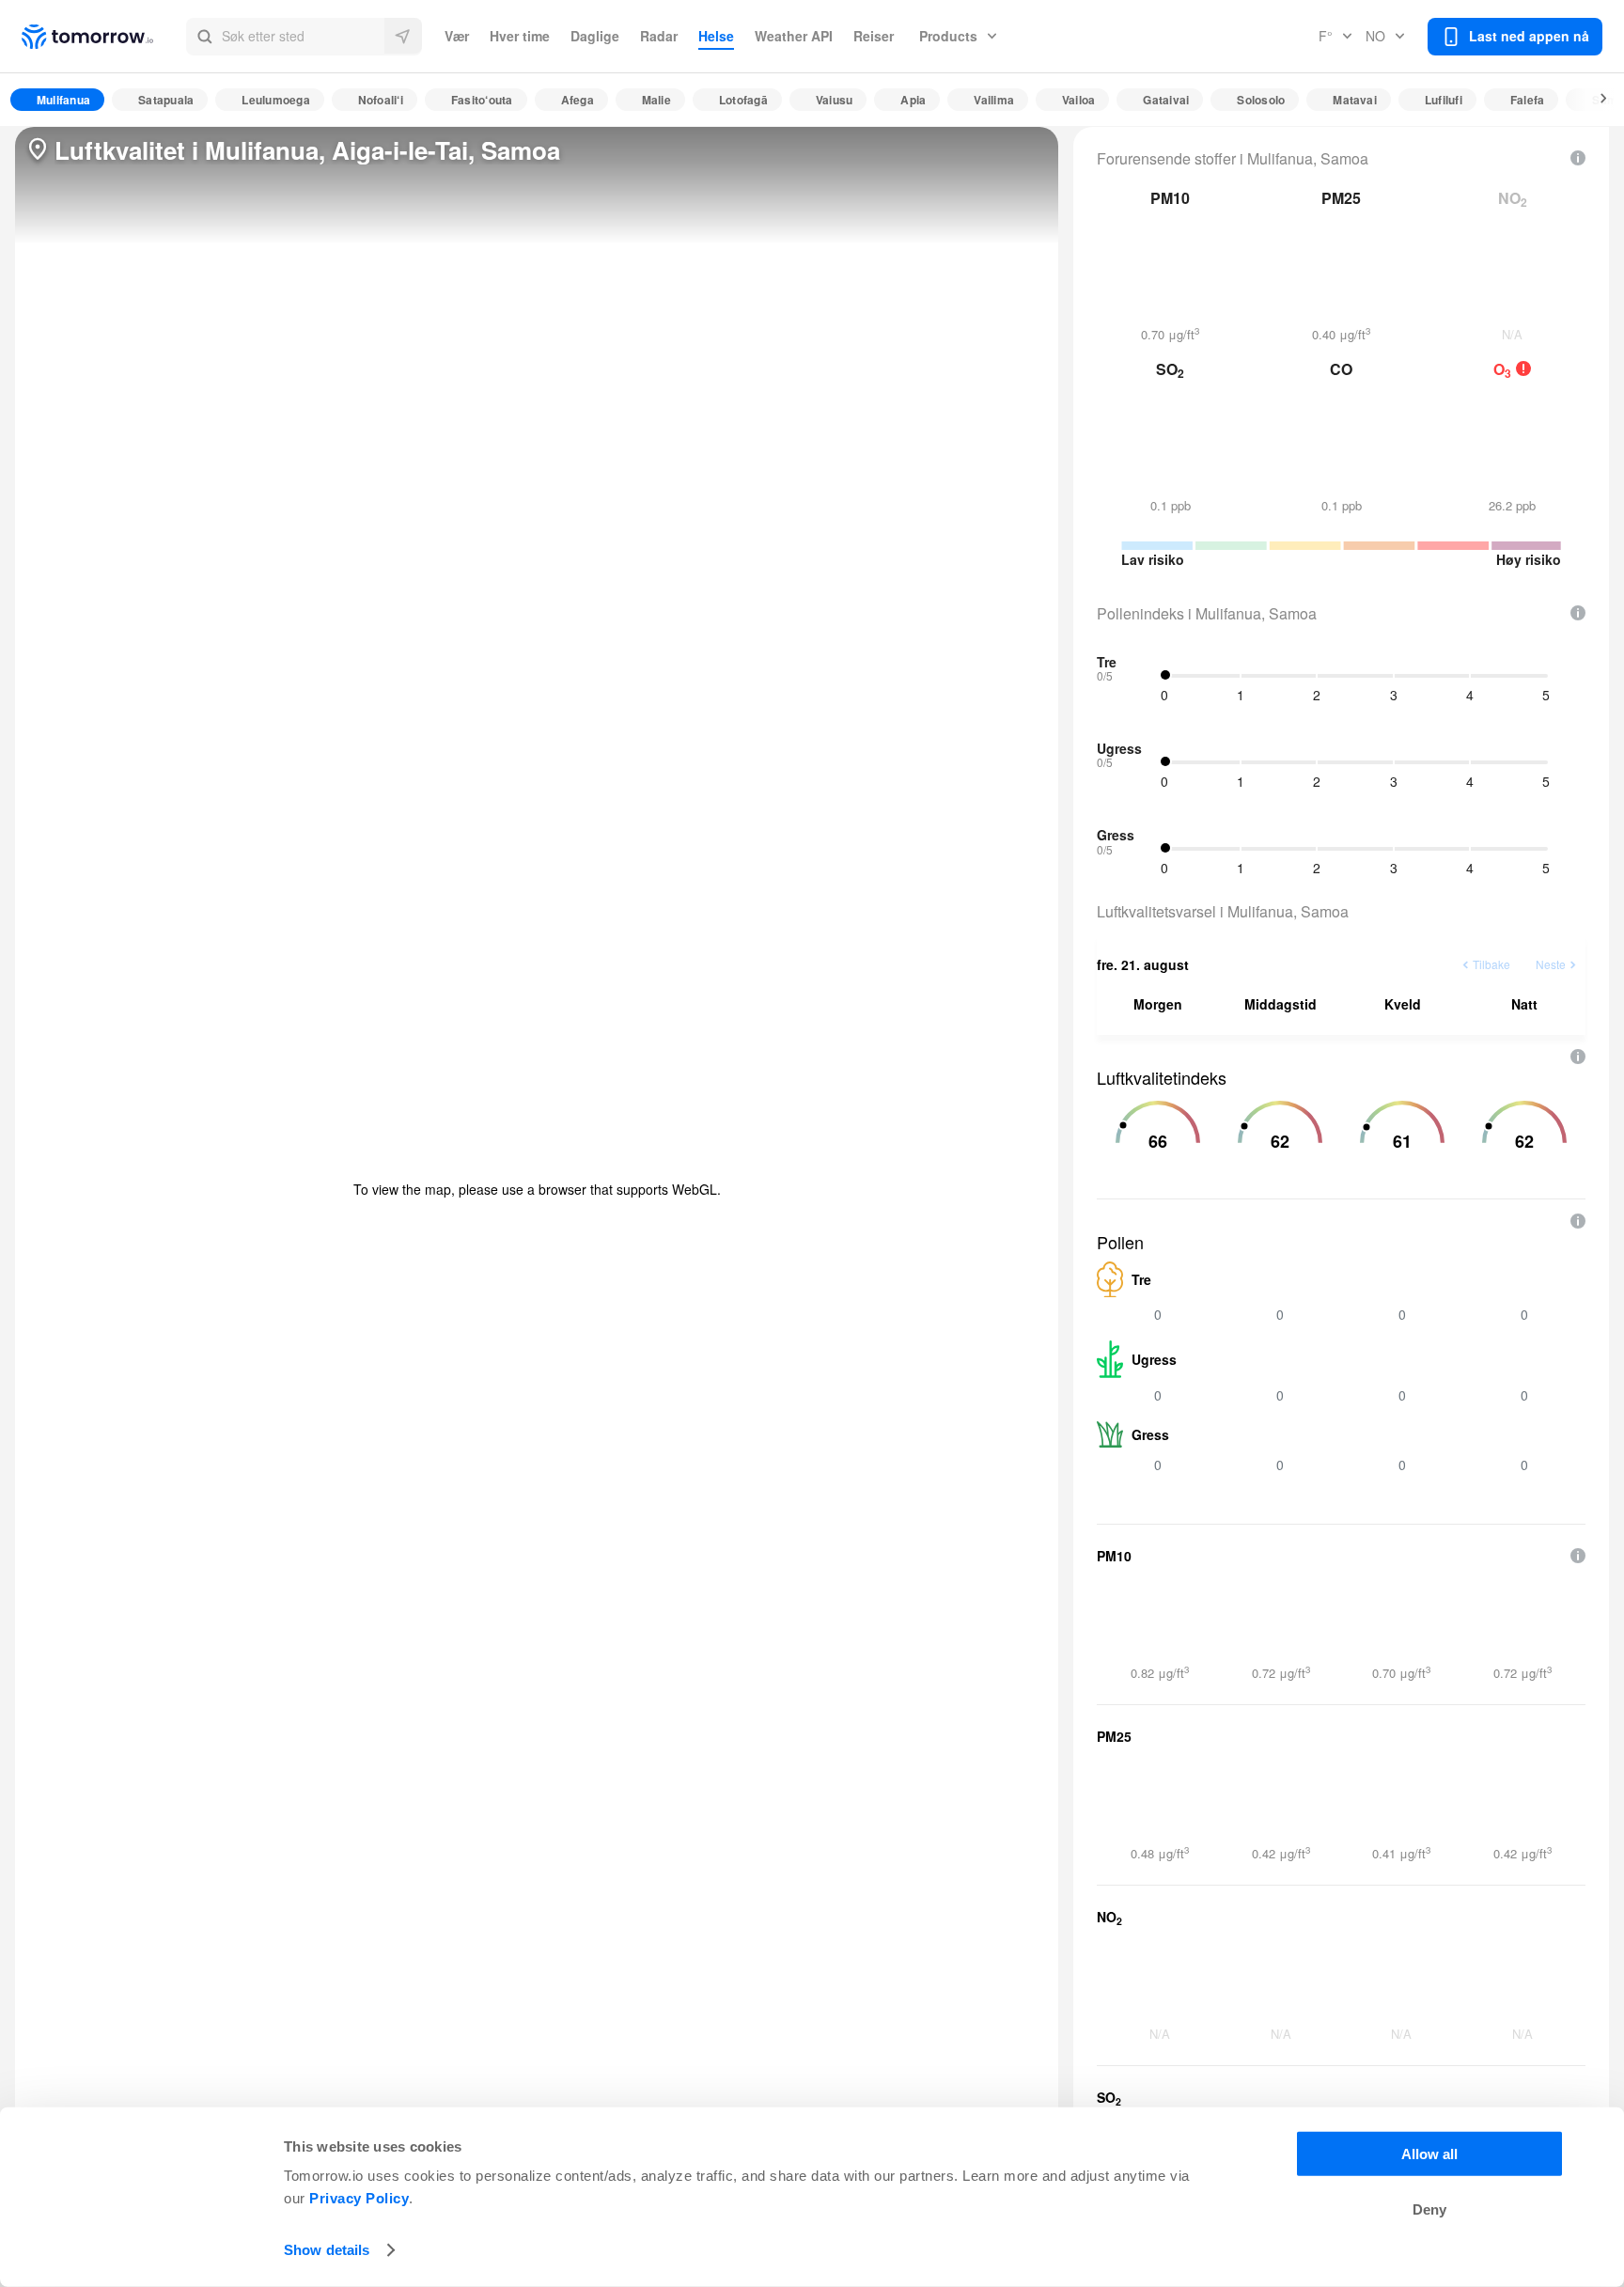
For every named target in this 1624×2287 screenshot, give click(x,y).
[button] (304, 37)
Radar (659, 36)
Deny (1429, 2209)
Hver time (520, 36)
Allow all (1429, 2154)
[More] (1593, 100)
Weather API (794, 36)
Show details (327, 2250)
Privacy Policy (359, 2198)
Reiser (874, 36)
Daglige (595, 36)
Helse (716, 36)
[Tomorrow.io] (104, 37)
